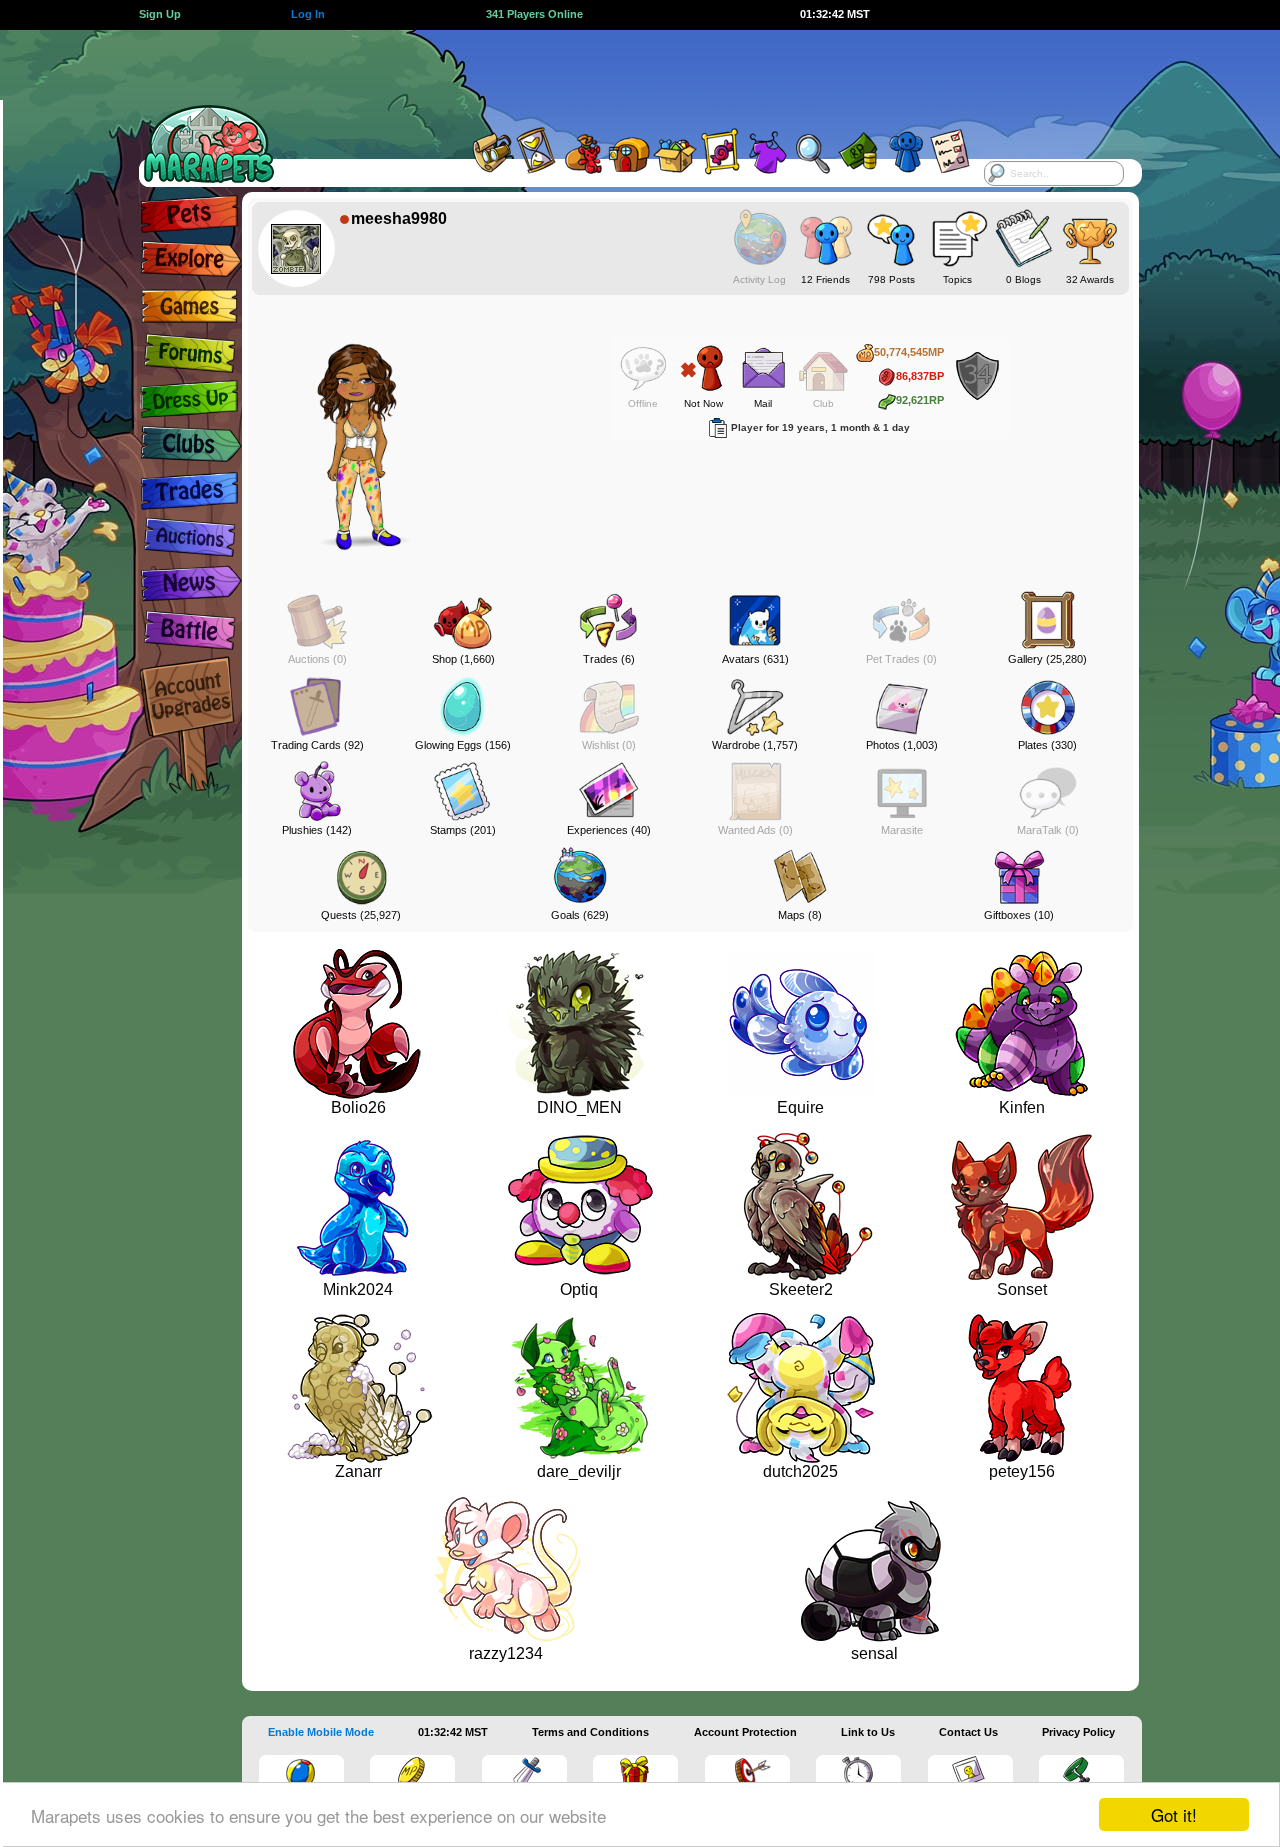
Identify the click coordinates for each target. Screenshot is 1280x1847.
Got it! (1174, 1814)
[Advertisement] (622, 75)
